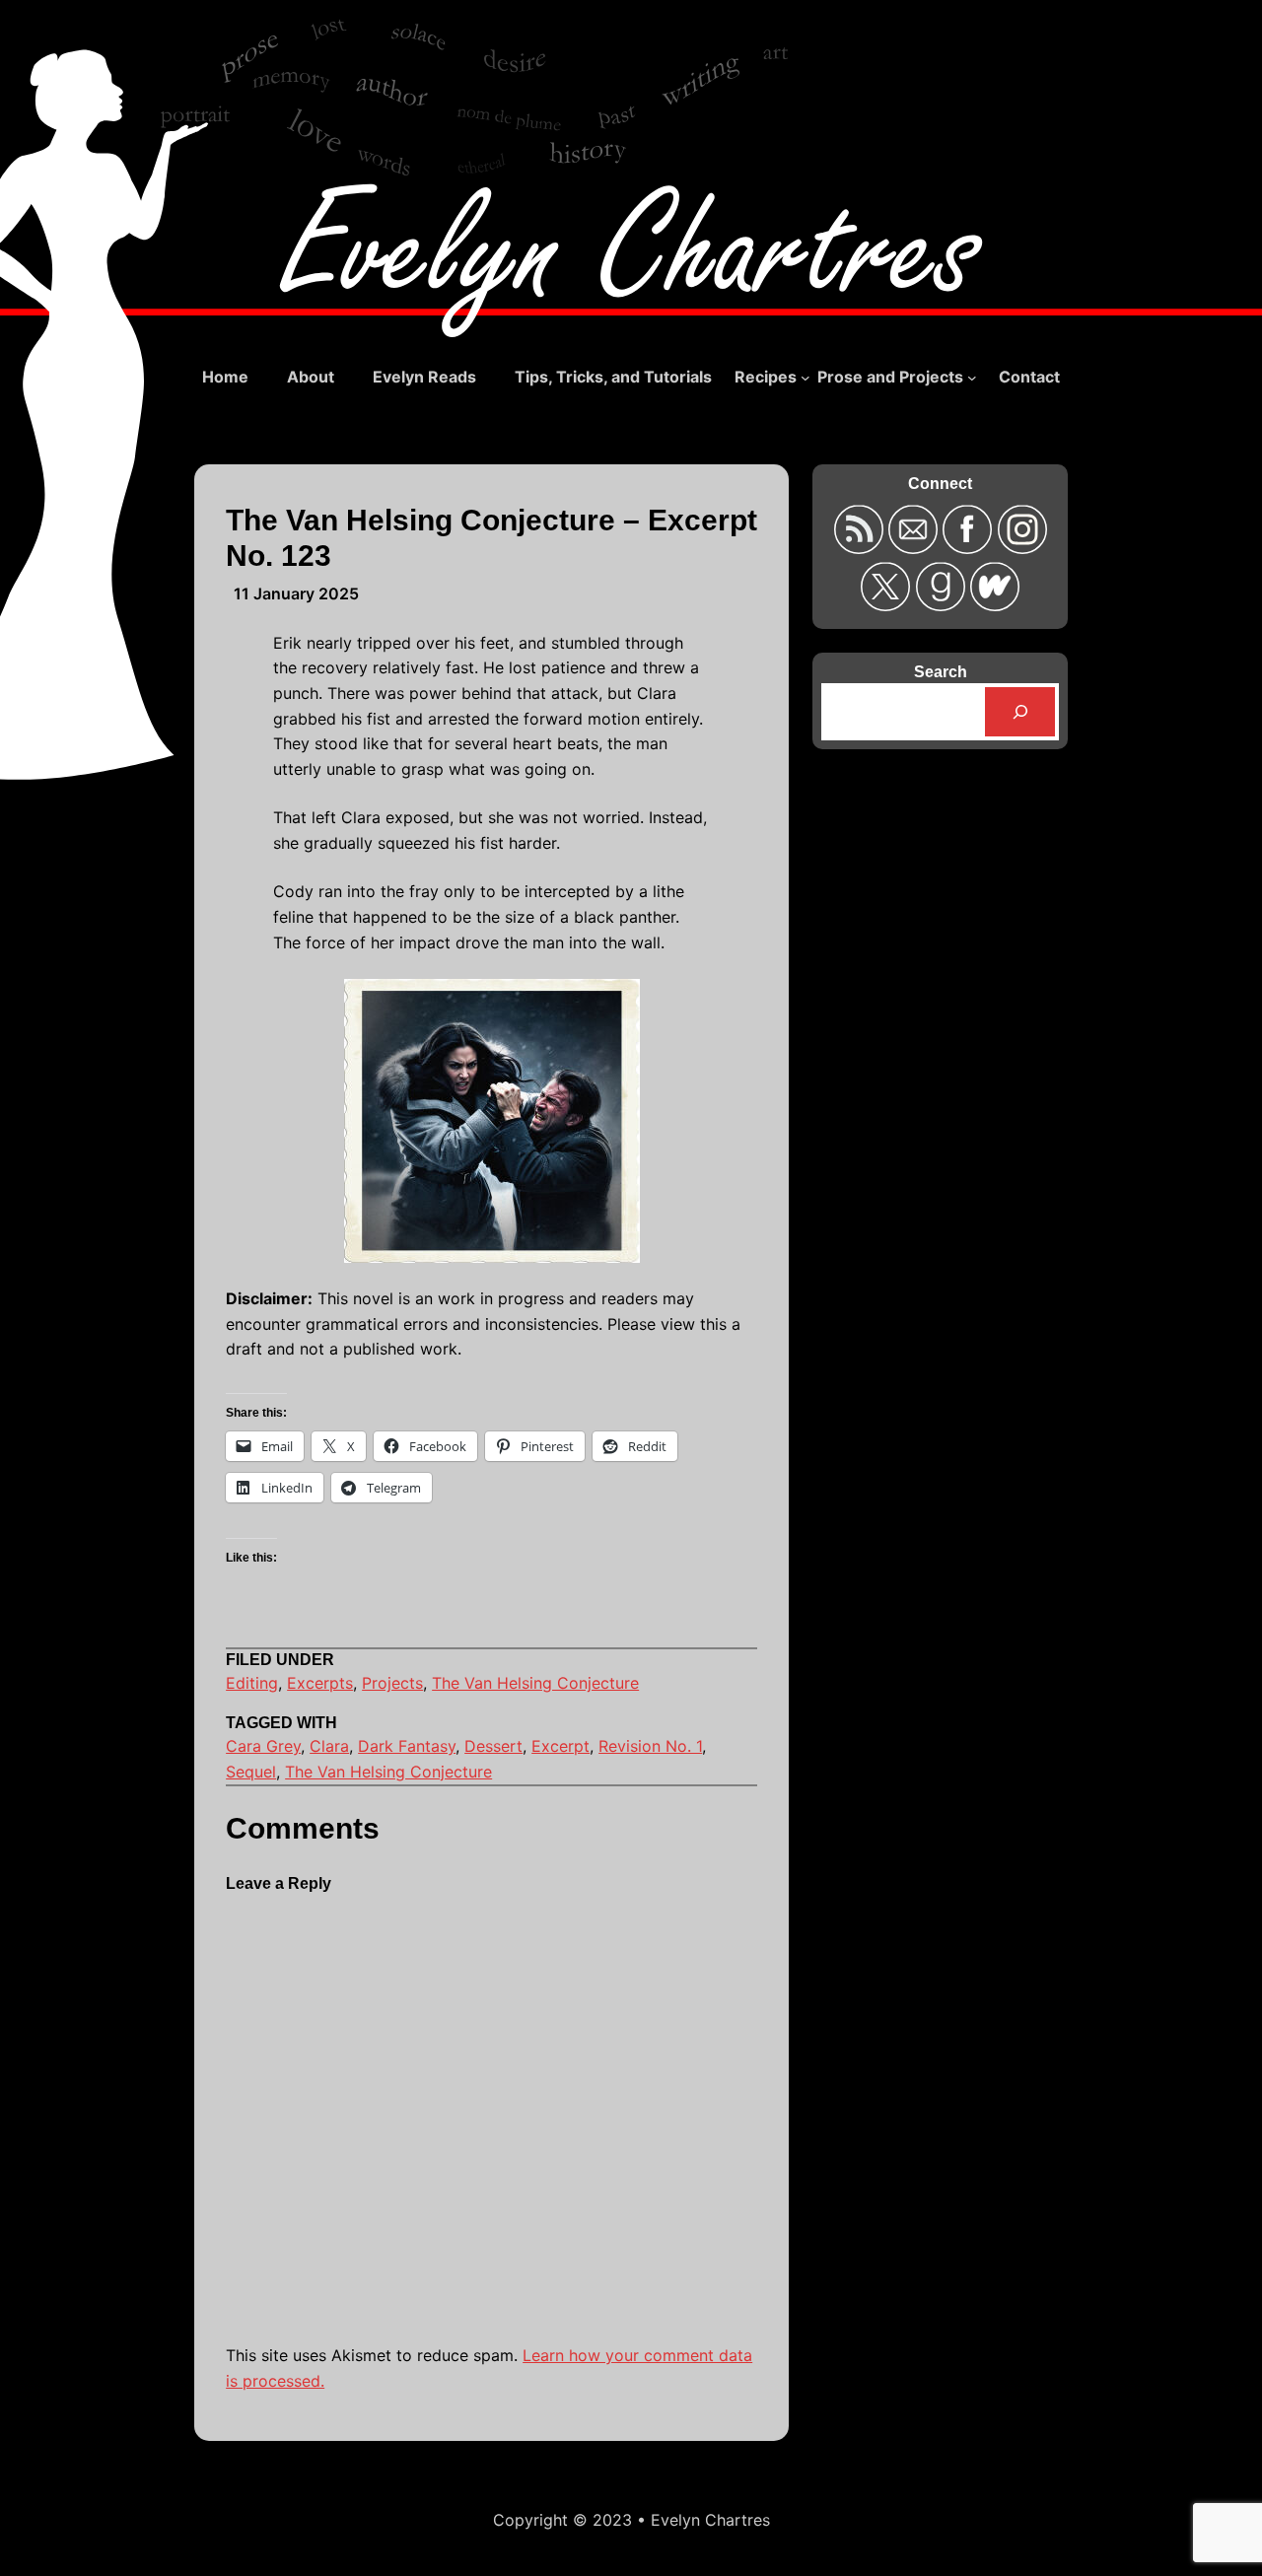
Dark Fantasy (407, 1746)
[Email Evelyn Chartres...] (915, 548)
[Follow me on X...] (888, 605)
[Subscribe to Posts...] (860, 548)
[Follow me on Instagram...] (1021, 548)
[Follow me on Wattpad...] (995, 605)
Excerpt (561, 1746)
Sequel (251, 1772)
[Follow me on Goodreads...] (942, 605)
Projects (392, 1683)
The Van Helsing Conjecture (535, 1683)
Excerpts (320, 1683)
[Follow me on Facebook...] (970, 548)
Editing (252, 1683)
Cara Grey (263, 1746)
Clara (329, 1746)
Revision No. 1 (650, 1746)
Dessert (493, 1746)
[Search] (1020, 711)
